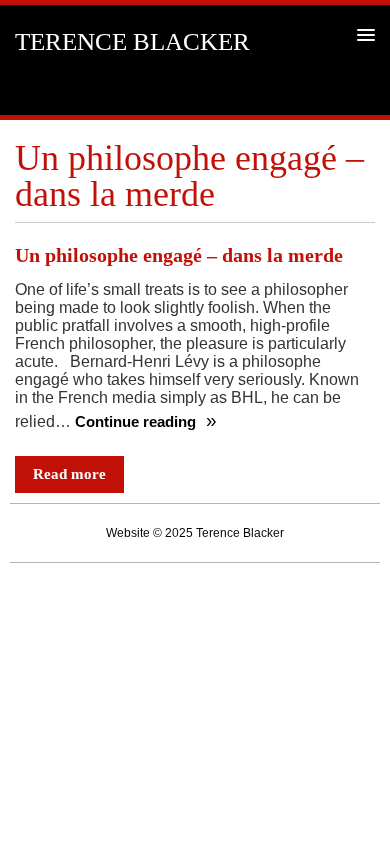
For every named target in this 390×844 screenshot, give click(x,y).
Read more (69, 474)
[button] (362, 34)
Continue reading (137, 422)
